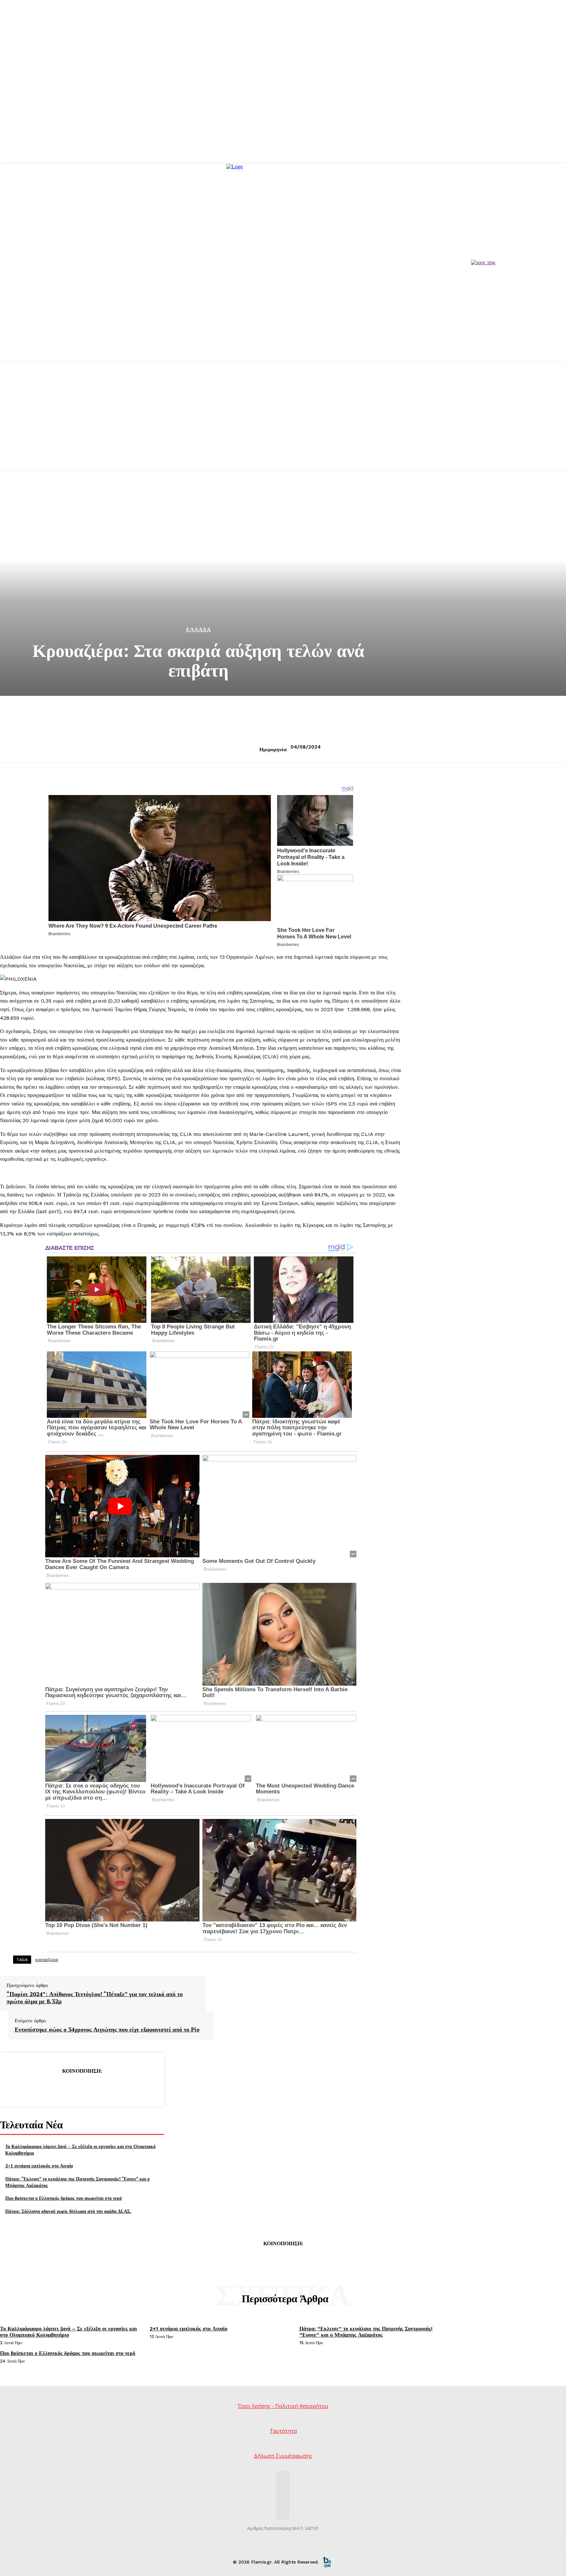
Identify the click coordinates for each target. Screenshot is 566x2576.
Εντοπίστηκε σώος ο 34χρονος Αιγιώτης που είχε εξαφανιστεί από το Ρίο (107, 2029)
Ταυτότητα (283, 2431)
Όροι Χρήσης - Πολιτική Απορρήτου (283, 2406)
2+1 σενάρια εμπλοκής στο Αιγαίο (39, 2166)
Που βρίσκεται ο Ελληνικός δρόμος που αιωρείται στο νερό (64, 2198)
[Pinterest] (82, 2087)
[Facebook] (35, 2087)
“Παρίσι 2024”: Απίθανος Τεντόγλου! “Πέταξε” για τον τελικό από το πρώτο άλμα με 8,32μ (95, 1998)
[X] (58, 2087)
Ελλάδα (198, 630)
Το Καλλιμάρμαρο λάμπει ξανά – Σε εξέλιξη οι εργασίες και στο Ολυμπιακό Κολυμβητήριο (68, 2332)
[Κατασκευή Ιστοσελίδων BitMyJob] (327, 2562)
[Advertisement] (283, 424)
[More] (129, 2087)
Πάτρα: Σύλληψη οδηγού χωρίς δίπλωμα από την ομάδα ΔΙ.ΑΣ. (68, 2211)
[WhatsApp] (105, 2087)
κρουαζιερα (47, 1959)
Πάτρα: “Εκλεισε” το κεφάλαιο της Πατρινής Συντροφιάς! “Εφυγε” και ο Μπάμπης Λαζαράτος (366, 2332)
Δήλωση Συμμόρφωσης (283, 2456)
